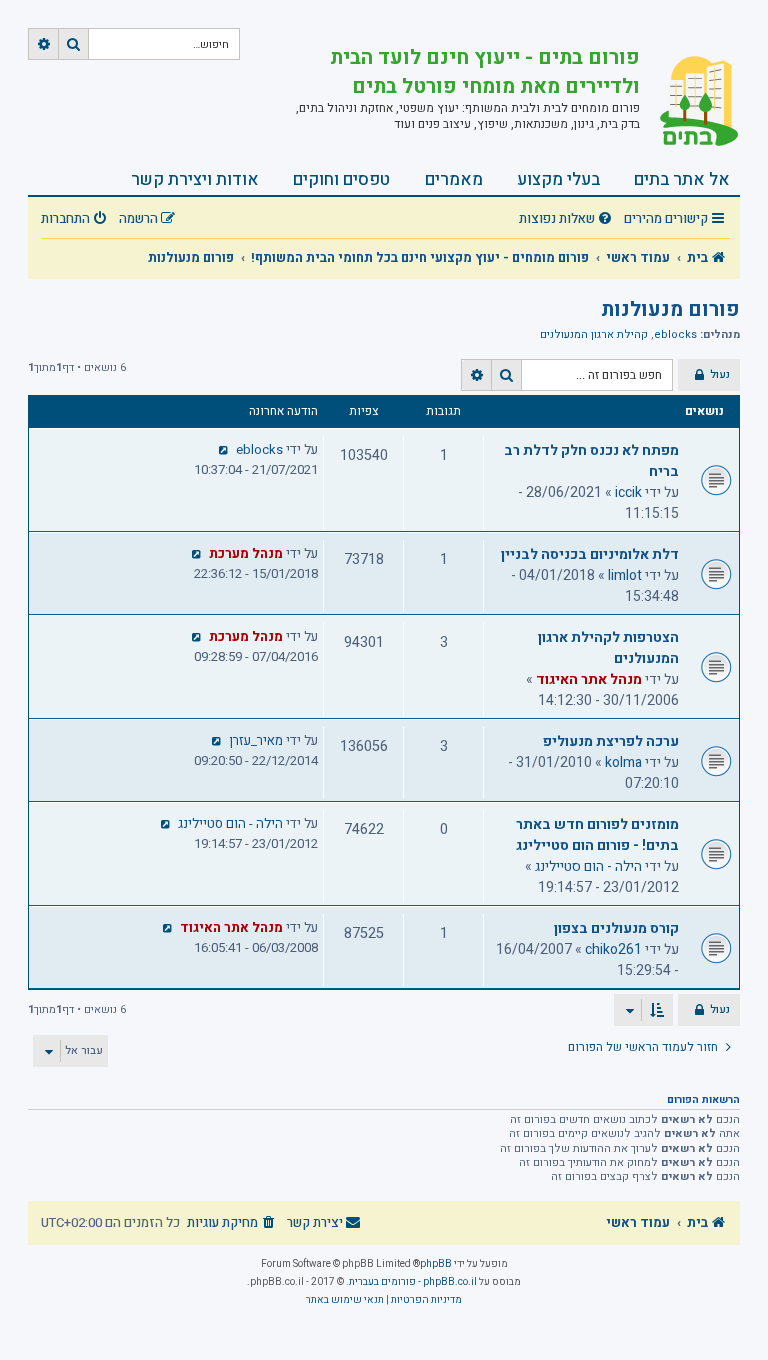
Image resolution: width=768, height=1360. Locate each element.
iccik (628, 492)
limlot (625, 575)
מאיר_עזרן (256, 741)
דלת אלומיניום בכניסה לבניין (590, 554)
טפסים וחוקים (341, 179)
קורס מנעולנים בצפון (616, 928)
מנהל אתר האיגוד (589, 679)
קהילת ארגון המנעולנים (594, 335)
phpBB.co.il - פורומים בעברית (413, 1282)
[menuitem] (568, 219)
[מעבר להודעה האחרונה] (224, 450)
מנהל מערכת (246, 554)
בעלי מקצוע (558, 179)
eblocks (675, 335)
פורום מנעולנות (670, 309)
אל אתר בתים (682, 179)
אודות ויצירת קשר (195, 179)
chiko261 (613, 949)
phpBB (436, 1264)
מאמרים (454, 179)
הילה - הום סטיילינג (588, 866)
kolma (623, 762)
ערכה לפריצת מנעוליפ (611, 741)
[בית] (690, 103)
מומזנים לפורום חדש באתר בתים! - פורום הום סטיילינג (597, 835)
